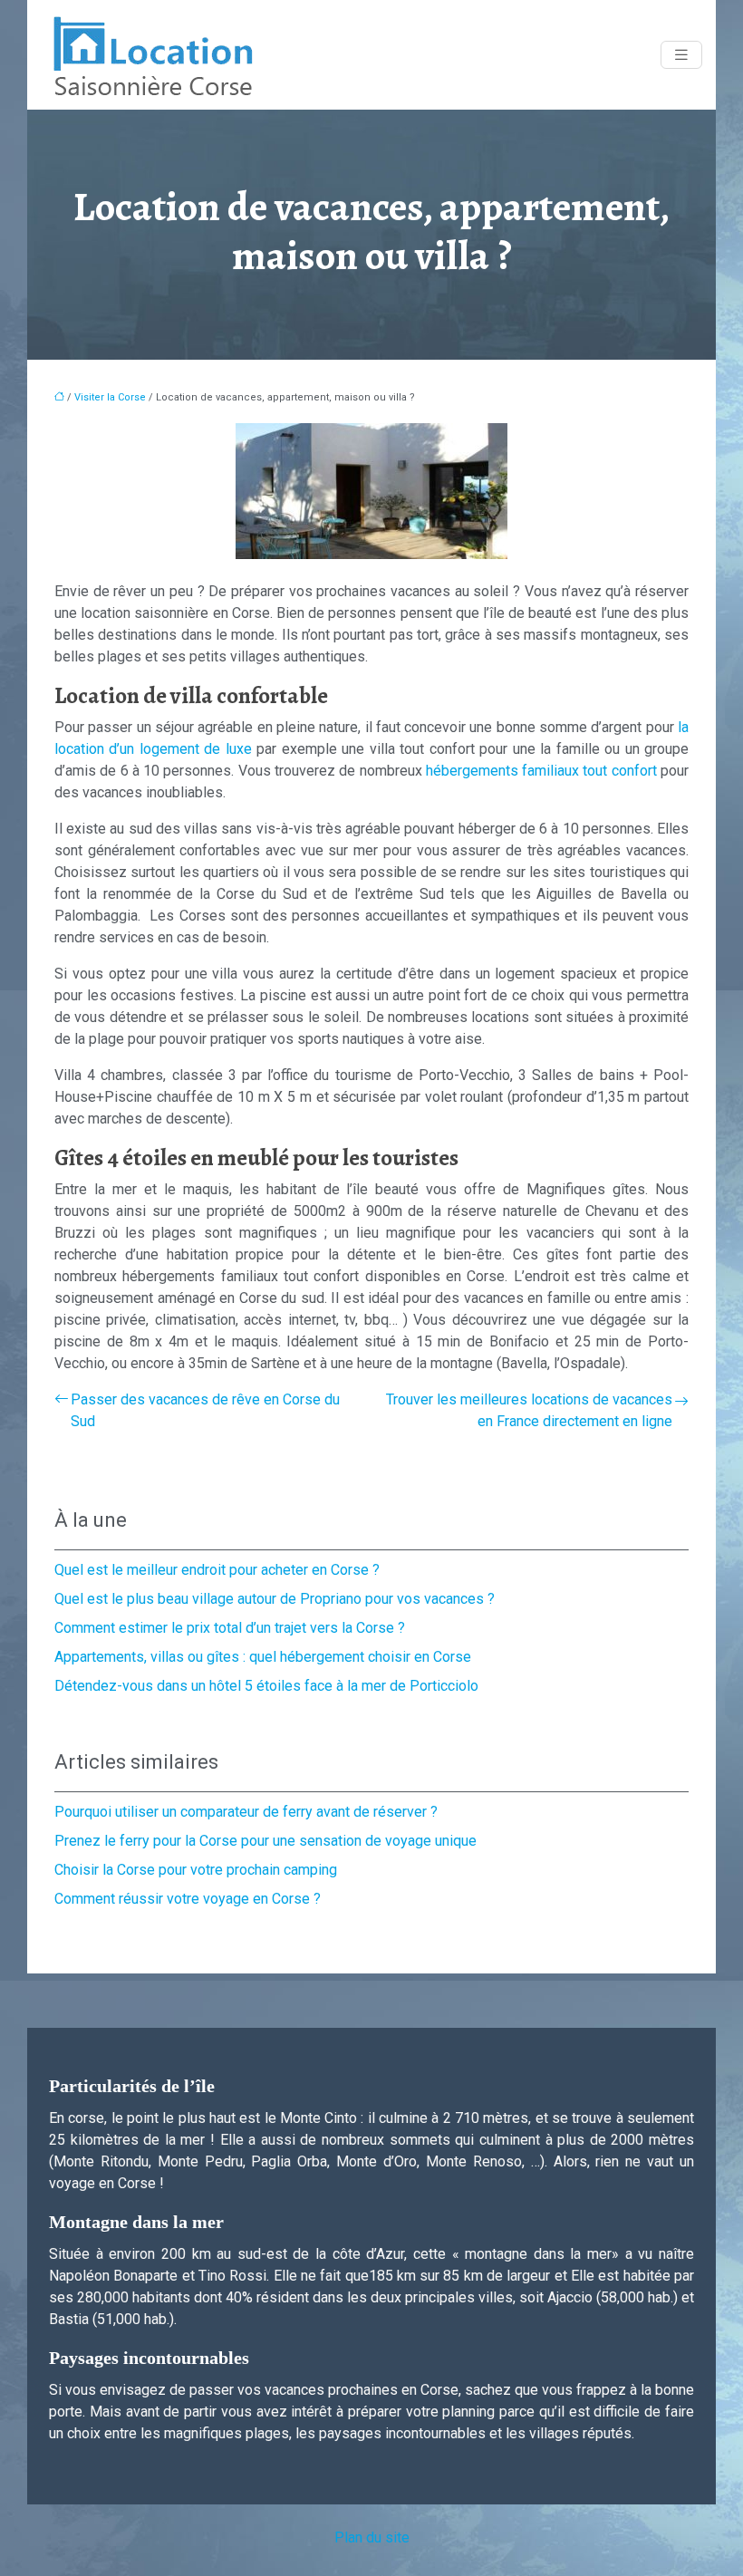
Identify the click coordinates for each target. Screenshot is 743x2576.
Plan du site (372, 2537)
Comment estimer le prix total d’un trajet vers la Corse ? (230, 1628)
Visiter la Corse (110, 397)
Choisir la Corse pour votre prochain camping (196, 1870)
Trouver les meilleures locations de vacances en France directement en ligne (529, 1410)
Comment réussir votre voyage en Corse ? (188, 1899)
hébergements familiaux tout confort (541, 771)
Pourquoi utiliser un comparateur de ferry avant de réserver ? (246, 1812)
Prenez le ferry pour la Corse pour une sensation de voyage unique (265, 1841)
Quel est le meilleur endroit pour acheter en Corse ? (217, 1570)
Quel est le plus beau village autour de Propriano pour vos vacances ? (275, 1599)
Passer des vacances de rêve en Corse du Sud (205, 1410)
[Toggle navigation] (681, 55)
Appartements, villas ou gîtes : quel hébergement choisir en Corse (263, 1657)
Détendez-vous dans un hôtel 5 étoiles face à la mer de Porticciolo (266, 1686)
